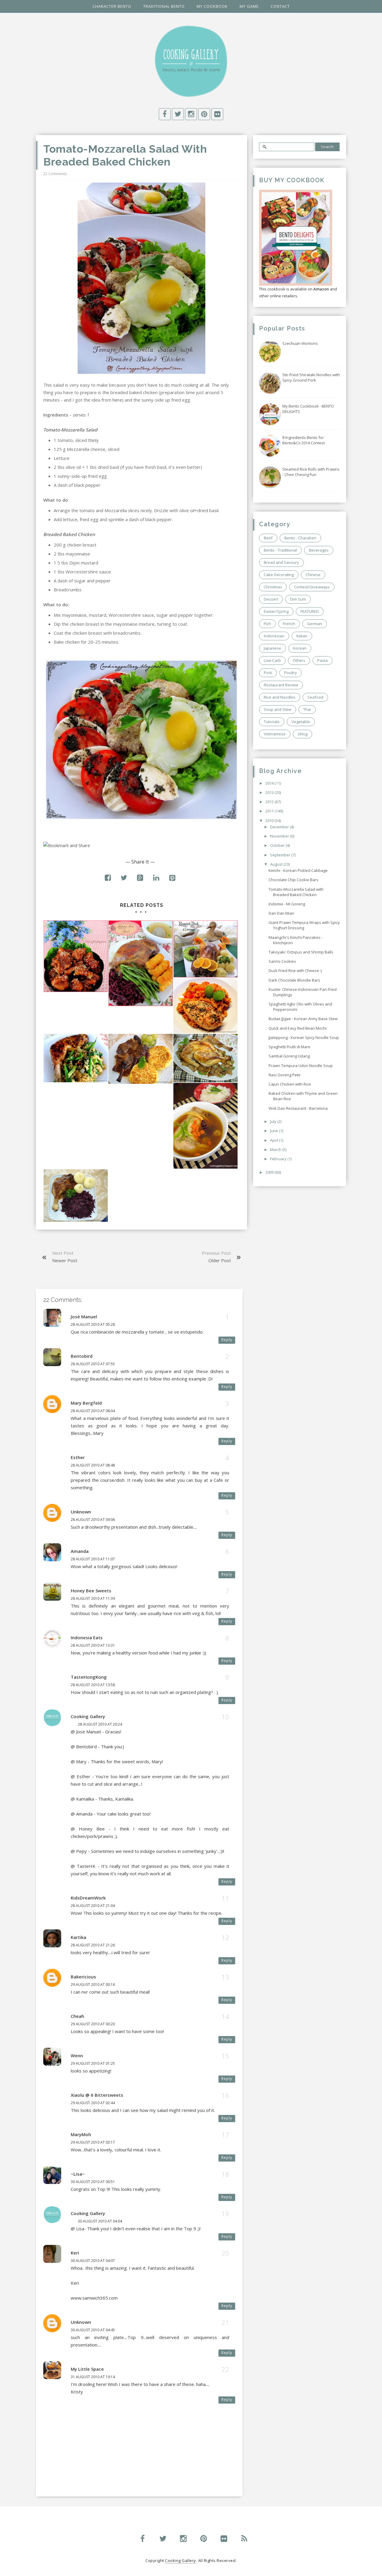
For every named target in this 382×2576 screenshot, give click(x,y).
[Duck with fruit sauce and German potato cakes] (140, 1059)
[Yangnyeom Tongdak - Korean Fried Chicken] (76, 956)
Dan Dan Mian (281, 913)
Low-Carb (272, 660)
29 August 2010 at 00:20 (93, 2024)
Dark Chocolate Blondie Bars (294, 980)
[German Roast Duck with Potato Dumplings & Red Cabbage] (76, 1196)
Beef (268, 538)
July (274, 1121)
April (275, 1140)
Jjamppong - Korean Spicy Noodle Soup (304, 1037)
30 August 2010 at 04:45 (93, 2330)
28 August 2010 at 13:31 (93, 1645)
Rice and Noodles (280, 697)
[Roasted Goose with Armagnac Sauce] (140, 963)
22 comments (55, 174)
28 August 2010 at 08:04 (93, 1411)
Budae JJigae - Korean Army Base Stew (303, 1019)
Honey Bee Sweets (91, 1591)
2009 (270, 1172)
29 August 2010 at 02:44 (93, 2103)
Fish (267, 624)
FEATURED (310, 611)
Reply (227, 1340)
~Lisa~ (78, 2174)
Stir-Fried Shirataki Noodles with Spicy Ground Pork (311, 377)
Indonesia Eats (87, 1637)
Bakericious (83, 1977)
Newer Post (65, 1260)
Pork (268, 673)
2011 (270, 811)
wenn (77, 2055)
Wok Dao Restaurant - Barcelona (298, 1108)
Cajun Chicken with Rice (290, 1084)
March (276, 1150)
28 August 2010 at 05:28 (93, 1324)
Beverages (319, 550)
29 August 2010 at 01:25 (93, 2063)
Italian (302, 636)
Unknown (81, 1512)
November (280, 836)
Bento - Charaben (300, 538)
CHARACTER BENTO (112, 6)
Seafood (315, 697)
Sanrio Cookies (282, 961)
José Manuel (84, 1317)
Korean (300, 648)
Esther (78, 1457)
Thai (307, 709)
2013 (270, 792)
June (275, 1131)
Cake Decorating (279, 575)
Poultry (291, 673)
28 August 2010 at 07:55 (93, 1364)
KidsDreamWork (88, 1898)
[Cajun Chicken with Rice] (205, 1006)
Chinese (313, 575)
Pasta (322, 660)
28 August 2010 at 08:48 (93, 1465)
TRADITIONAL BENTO (164, 6)
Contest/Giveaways (312, 587)
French (289, 624)
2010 (270, 821)
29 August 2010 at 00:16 (93, 1985)
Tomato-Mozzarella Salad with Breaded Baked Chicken (296, 892)
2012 (270, 802)
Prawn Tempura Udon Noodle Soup (301, 1066)
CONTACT (280, 6)
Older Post (220, 1260)
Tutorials (272, 722)
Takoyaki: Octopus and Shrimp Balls (301, 952)
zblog (302, 734)
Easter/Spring (276, 611)
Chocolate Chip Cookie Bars (294, 880)
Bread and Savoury (281, 562)
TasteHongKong (89, 1677)
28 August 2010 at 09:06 (93, 1520)
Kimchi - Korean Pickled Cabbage (298, 870)
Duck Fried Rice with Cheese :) (295, 971)
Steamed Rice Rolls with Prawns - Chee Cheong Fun (311, 472)
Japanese (272, 648)
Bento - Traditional (280, 550)
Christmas (273, 587)
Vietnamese (275, 734)
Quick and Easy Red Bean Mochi (298, 1028)
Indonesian (274, 636)
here (117, 400)
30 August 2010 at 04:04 (100, 2221)
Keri (75, 2253)
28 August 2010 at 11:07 (93, 1559)
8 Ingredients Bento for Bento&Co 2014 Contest (304, 440)
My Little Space (87, 2369)
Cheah (77, 2016)
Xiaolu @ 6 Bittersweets (97, 2095)
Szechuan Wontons (300, 343)
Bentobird (82, 1356)
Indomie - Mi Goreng (287, 904)
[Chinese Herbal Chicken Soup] (205, 1126)
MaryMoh (81, 2134)
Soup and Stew (278, 709)
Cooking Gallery (88, 1716)
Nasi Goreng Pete (285, 1075)
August (277, 864)
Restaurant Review (281, 685)
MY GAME (249, 6)
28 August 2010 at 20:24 (100, 1724)
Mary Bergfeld (86, 1403)
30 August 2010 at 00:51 (93, 2182)
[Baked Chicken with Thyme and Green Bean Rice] (76, 1058)
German (315, 624)
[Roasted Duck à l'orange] (205, 949)
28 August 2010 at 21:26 (93, 1945)
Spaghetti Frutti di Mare (289, 1047)
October (278, 845)
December (280, 827)
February (279, 1159)
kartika (78, 1937)
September (281, 855)
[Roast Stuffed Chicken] (205, 1058)
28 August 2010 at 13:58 (93, 1685)
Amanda (80, 1551)
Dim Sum (298, 599)
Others (299, 660)
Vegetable (301, 722)
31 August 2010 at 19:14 (93, 2377)
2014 (270, 783)
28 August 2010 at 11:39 (93, 1598)
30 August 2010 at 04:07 (93, 2261)
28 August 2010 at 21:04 (93, 1906)
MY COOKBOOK (212, 6)
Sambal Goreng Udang (289, 1056)
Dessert (271, 599)
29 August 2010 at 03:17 (93, 2142)
